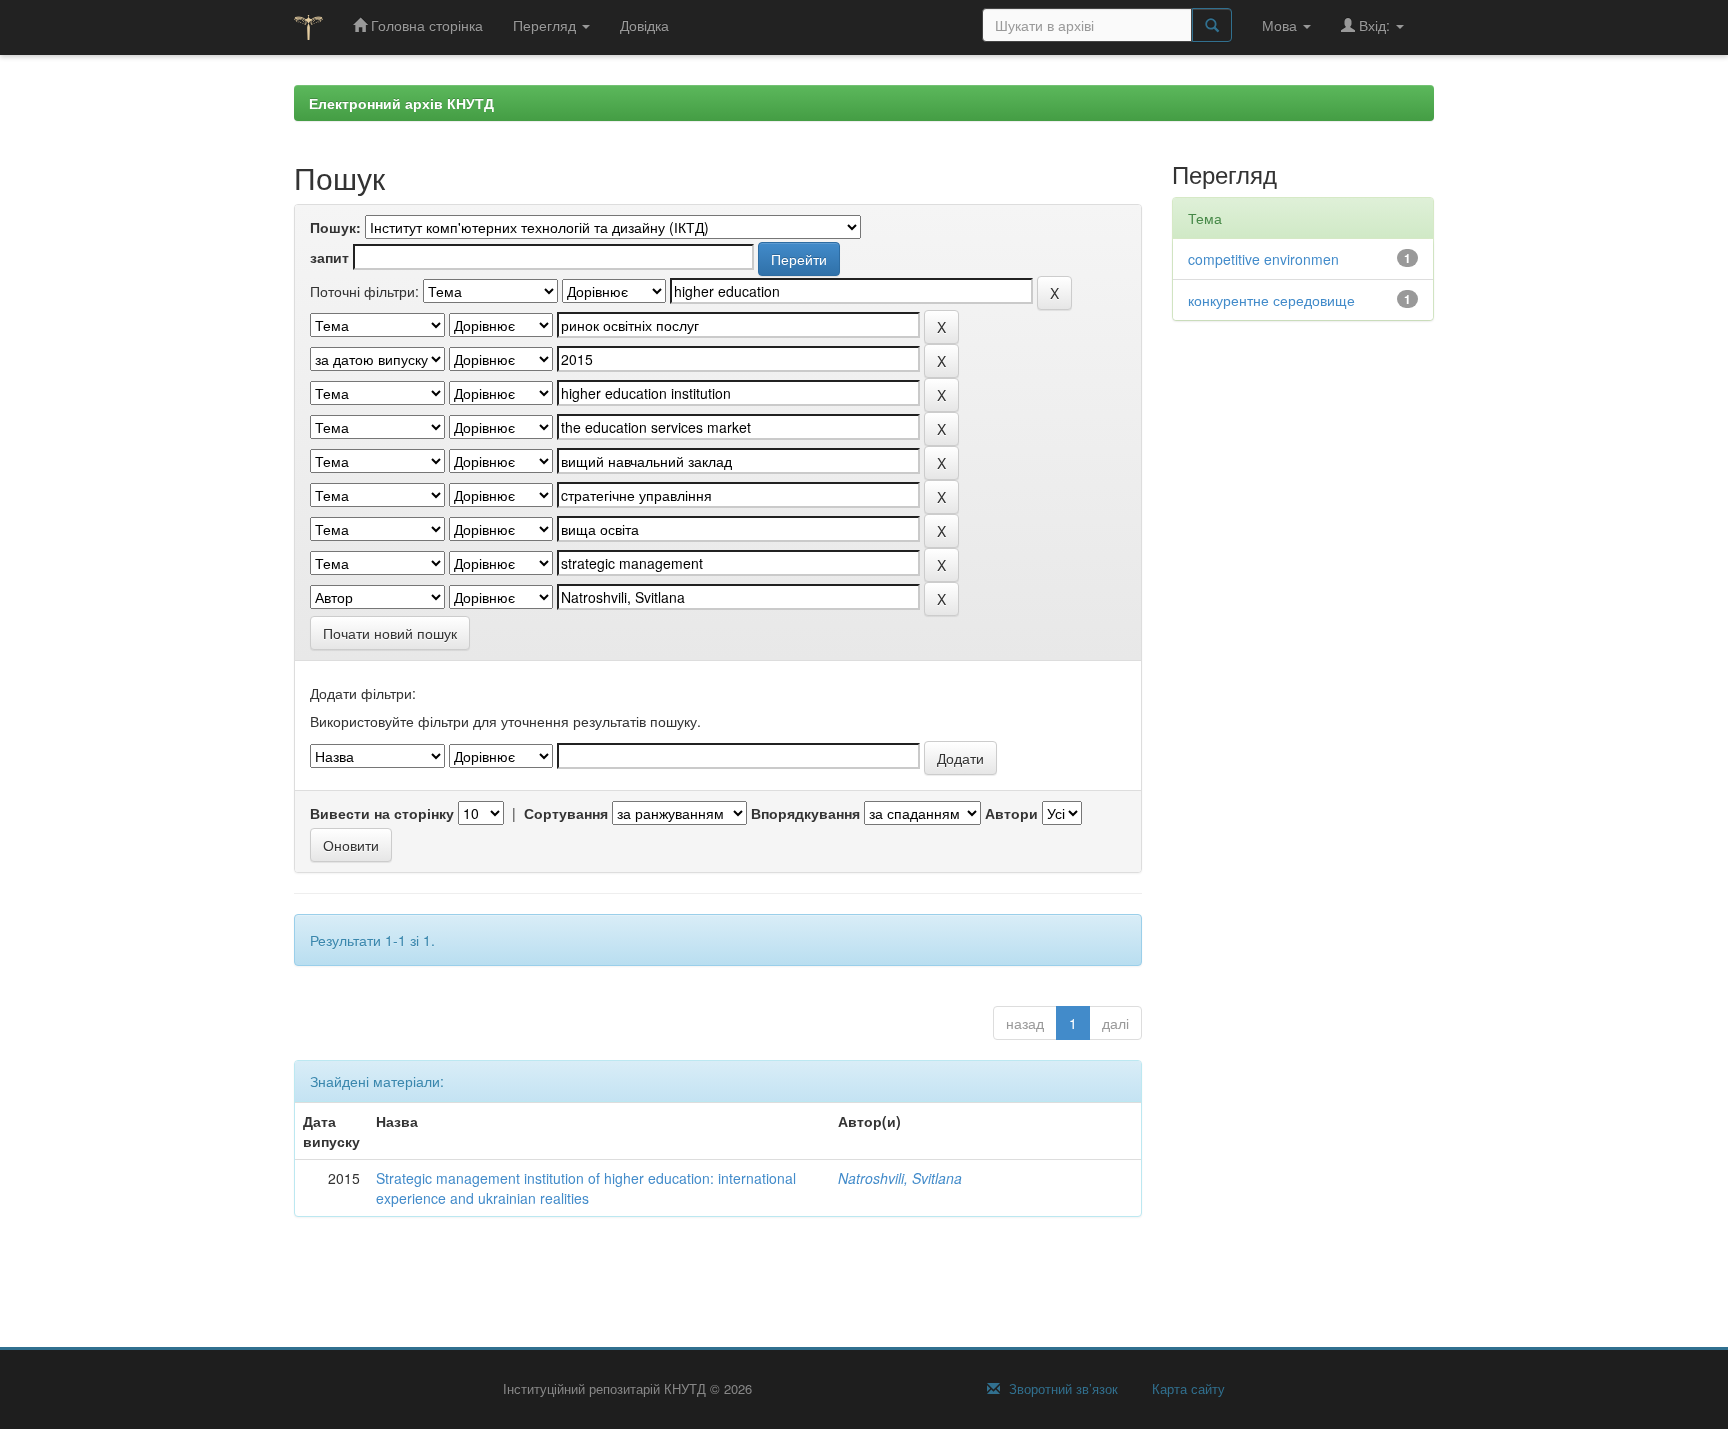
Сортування (566, 813)
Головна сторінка (425, 25)
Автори (1011, 813)
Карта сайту (1186, 1389)
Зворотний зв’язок (1061, 1389)
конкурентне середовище (1271, 300)
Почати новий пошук (390, 633)
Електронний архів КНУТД (401, 103)
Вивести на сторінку (382, 813)
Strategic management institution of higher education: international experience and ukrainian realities (586, 1188)
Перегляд (546, 25)
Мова (1281, 25)
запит (329, 257)
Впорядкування (805, 813)
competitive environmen (1263, 259)
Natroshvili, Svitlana (900, 1178)
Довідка (644, 25)
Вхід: (1374, 25)
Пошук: (335, 227)
